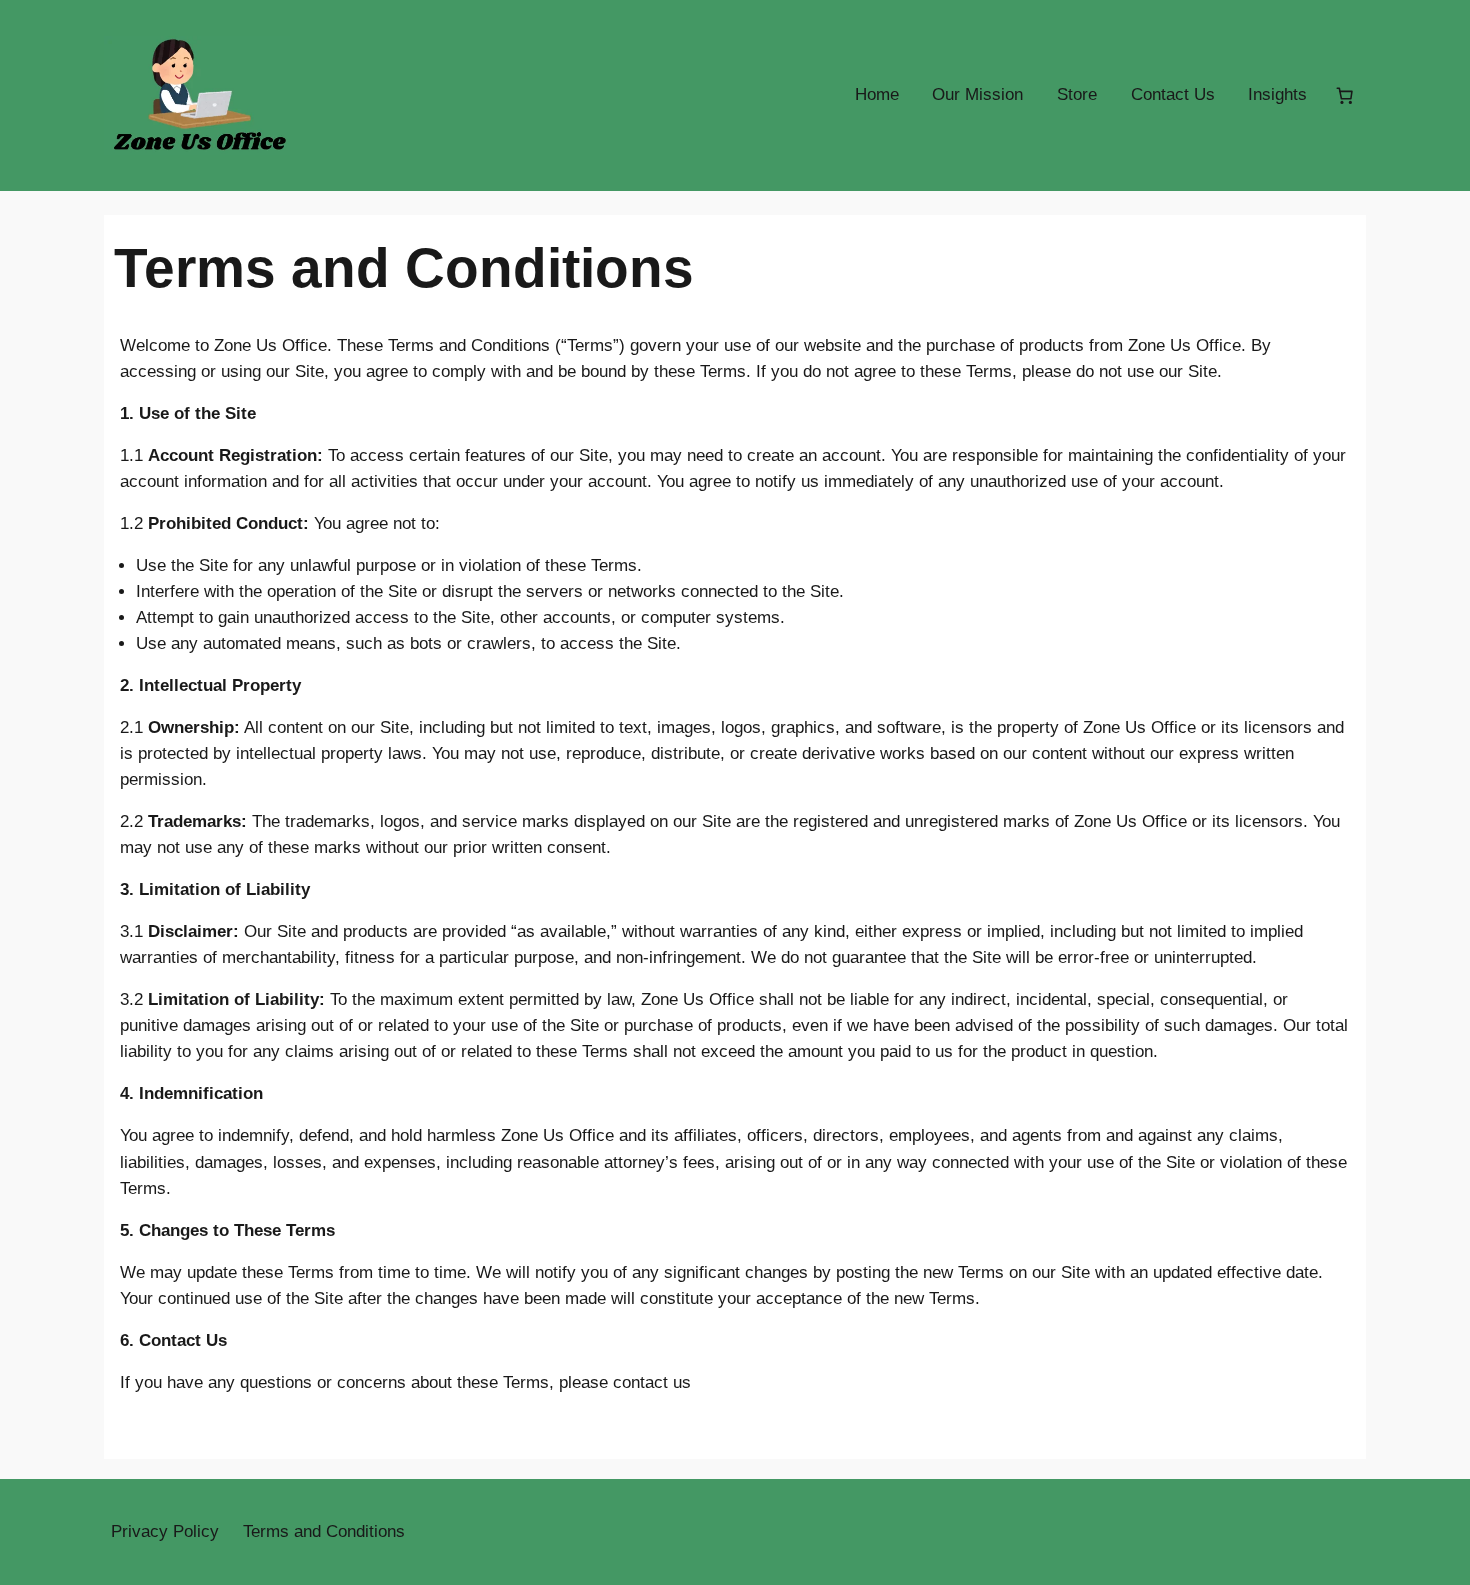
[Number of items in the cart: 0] (1345, 95)
